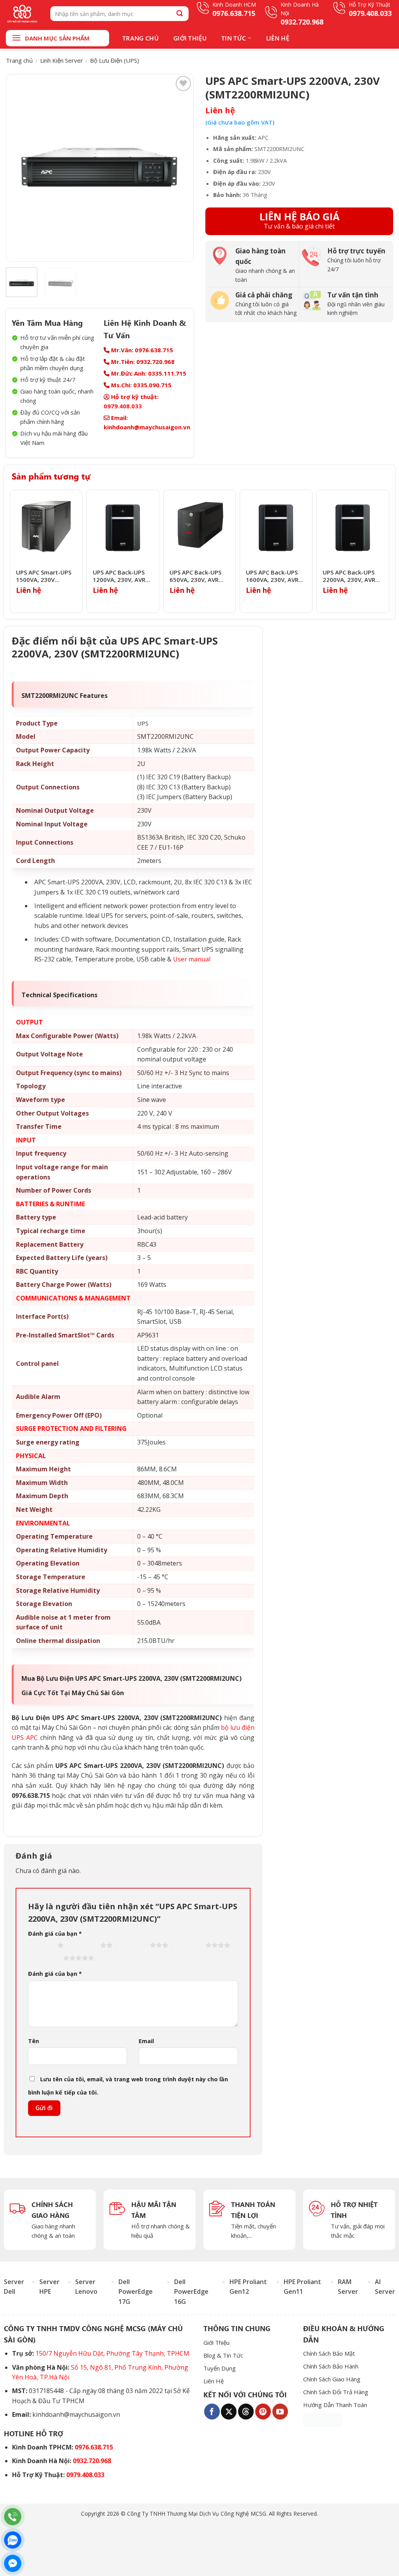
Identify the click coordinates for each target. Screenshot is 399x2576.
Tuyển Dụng (220, 2368)
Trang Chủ (140, 38)
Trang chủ (19, 60)
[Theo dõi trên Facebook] (212, 2411)
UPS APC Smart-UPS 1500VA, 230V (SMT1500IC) (44, 576)
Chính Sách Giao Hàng (332, 2379)
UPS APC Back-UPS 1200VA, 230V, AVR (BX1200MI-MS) (119, 576)
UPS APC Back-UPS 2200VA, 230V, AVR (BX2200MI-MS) (349, 576)
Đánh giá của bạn (55, 1934)
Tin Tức (234, 38)
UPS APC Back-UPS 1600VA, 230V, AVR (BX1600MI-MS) (272, 576)
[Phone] (13, 2517)
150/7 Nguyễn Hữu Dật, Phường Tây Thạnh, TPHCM (112, 2353)
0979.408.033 (123, 406)
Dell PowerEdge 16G (191, 2292)
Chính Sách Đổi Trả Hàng (336, 2392)
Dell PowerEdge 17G (136, 2292)
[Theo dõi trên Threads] (246, 2411)
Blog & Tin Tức (223, 2355)
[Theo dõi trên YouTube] (280, 2411)
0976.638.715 (94, 2447)
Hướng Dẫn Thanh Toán (335, 2405)
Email (146, 2041)
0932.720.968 (92, 2461)
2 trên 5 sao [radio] (84, 1945)
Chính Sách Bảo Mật (329, 2353)
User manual (192, 959)
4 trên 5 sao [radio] (189, 1945)
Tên (34, 2041)
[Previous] (19, 168)
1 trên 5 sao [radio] (41, 1945)
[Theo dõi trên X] (229, 2411)
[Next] (180, 168)
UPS (143, 723)
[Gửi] (179, 13)
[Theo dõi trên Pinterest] (263, 2411)
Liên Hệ (278, 38)
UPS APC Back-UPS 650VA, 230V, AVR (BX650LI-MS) (195, 576)
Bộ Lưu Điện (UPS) (115, 60)
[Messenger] (13, 2563)
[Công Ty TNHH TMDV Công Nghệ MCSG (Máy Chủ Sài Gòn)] (22, 14)
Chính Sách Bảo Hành (331, 2366)
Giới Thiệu (190, 38)
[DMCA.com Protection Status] (323, 2420)
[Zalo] (13, 2540)
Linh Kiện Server (62, 60)
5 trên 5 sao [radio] (47, 1958)
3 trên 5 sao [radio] (133, 1945)
